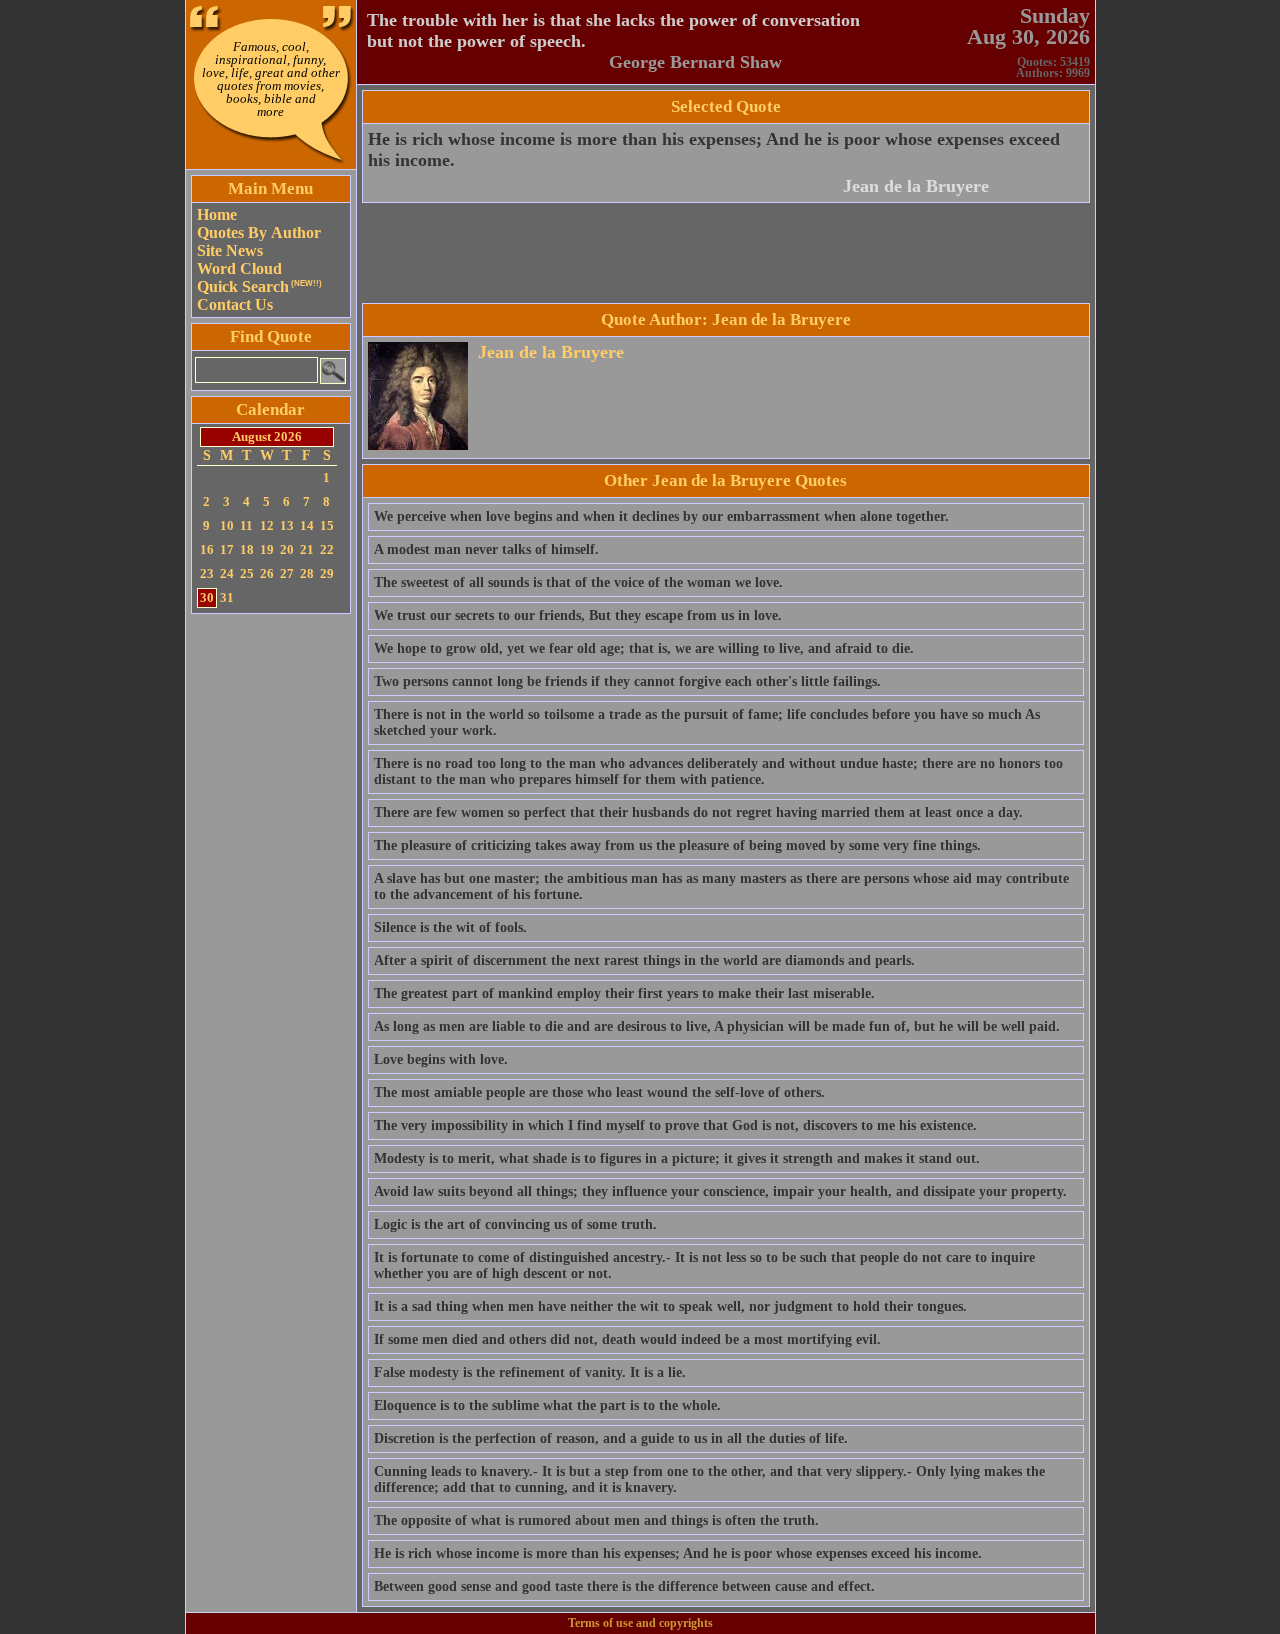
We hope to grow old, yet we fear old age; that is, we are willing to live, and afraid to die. (644, 648)
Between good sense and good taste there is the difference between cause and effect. (624, 1586)
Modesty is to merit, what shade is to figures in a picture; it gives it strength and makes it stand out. (677, 1158)
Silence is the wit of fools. (450, 927)
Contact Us (235, 304)
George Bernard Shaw (695, 62)
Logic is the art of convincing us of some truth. (515, 1224)
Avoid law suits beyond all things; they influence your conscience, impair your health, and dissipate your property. (720, 1191)
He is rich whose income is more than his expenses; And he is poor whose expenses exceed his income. (678, 1553)
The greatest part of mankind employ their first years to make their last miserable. (624, 993)
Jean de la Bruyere (916, 186)
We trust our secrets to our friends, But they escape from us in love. (578, 615)
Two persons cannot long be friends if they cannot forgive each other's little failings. (627, 681)
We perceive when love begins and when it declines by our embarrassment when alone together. (661, 516)
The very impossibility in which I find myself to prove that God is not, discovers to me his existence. (675, 1125)
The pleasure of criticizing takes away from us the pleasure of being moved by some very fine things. (677, 845)
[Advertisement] (271, 919)
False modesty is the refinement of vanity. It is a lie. (530, 1372)
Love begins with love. (441, 1059)
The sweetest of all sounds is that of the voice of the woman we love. (578, 582)
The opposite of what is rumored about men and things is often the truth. (596, 1520)
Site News (230, 250)
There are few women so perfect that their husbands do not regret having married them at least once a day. (698, 812)
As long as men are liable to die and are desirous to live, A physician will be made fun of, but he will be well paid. (717, 1026)
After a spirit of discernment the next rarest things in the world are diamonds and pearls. (644, 960)
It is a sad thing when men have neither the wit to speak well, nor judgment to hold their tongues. (670, 1306)
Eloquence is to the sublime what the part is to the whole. (547, 1405)
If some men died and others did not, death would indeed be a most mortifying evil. (627, 1339)
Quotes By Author (259, 232)
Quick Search (259, 286)
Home (217, 214)
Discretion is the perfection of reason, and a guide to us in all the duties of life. (611, 1438)
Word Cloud (239, 268)
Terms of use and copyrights (640, 1623)
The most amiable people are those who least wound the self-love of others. (599, 1092)
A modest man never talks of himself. (486, 549)
